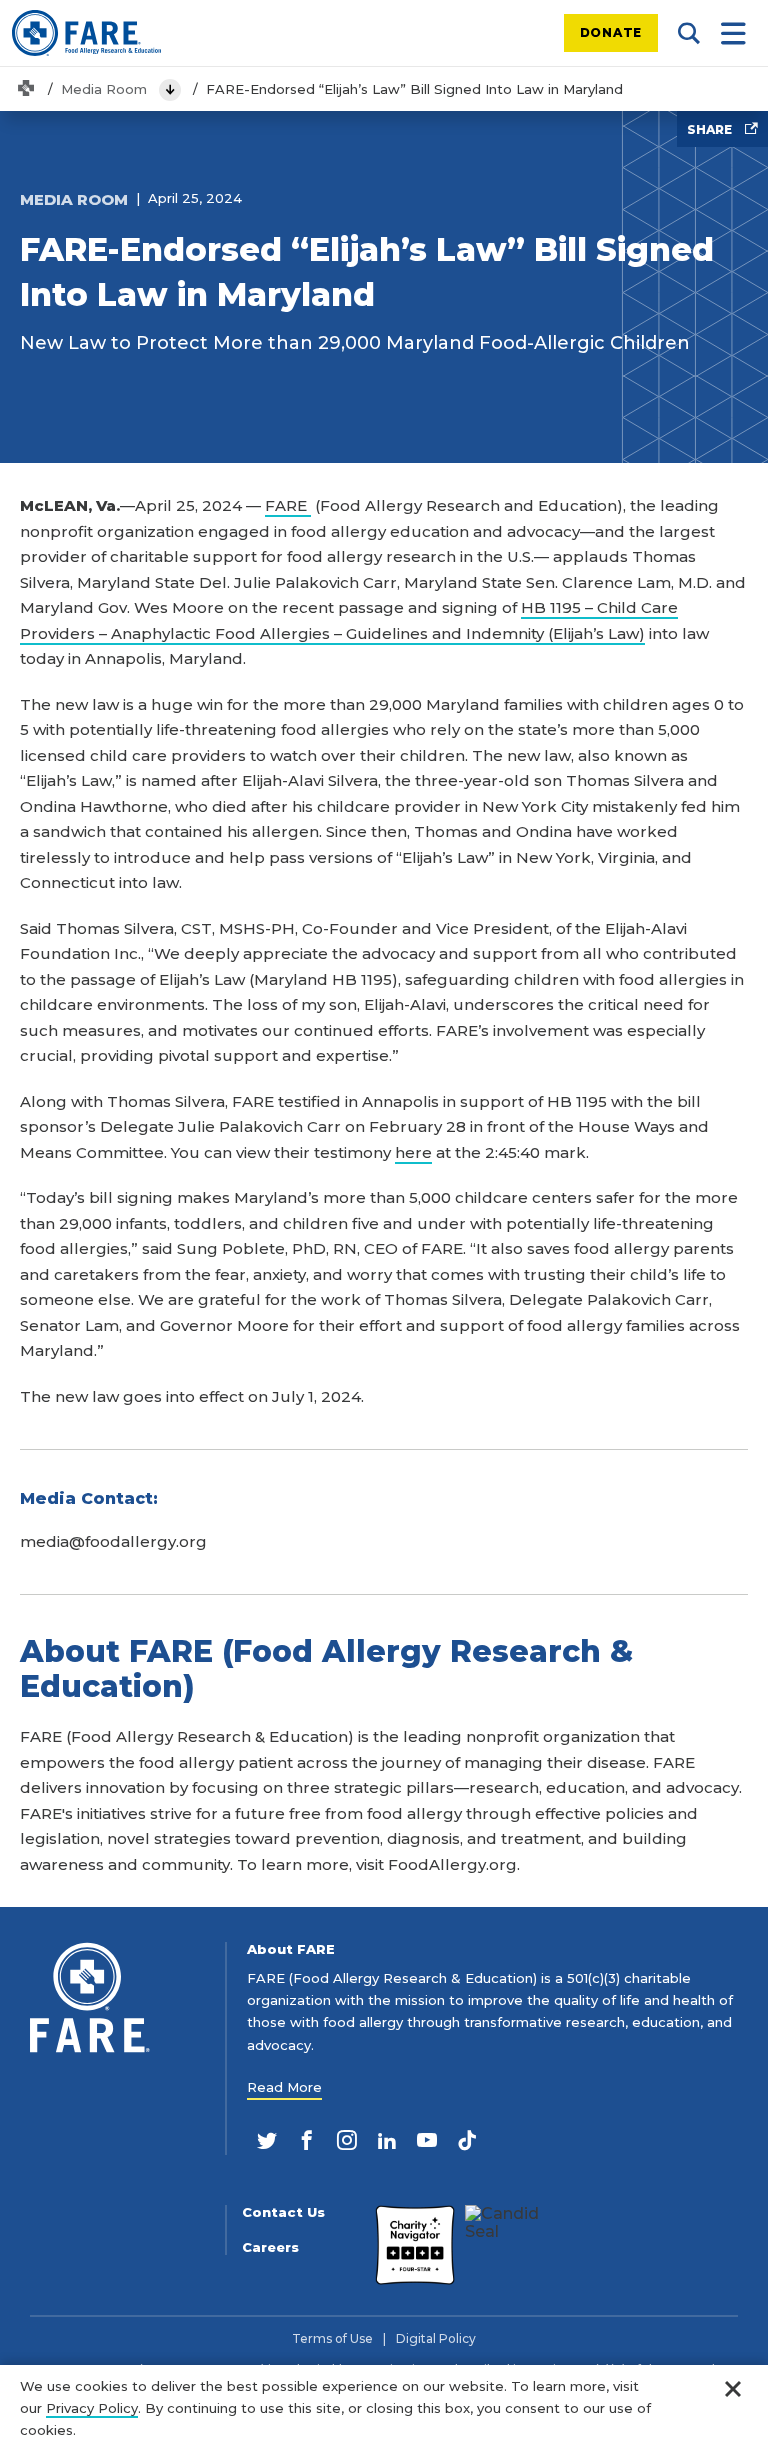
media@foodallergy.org (113, 1541)
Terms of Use (332, 2339)
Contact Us (283, 2212)
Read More (284, 2087)
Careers (270, 2247)
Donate (611, 32)
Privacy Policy (92, 2408)
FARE (288, 505)
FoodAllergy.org (452, 1864)
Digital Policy (436, 2339)
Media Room (104, 89)
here (413, 1152)
